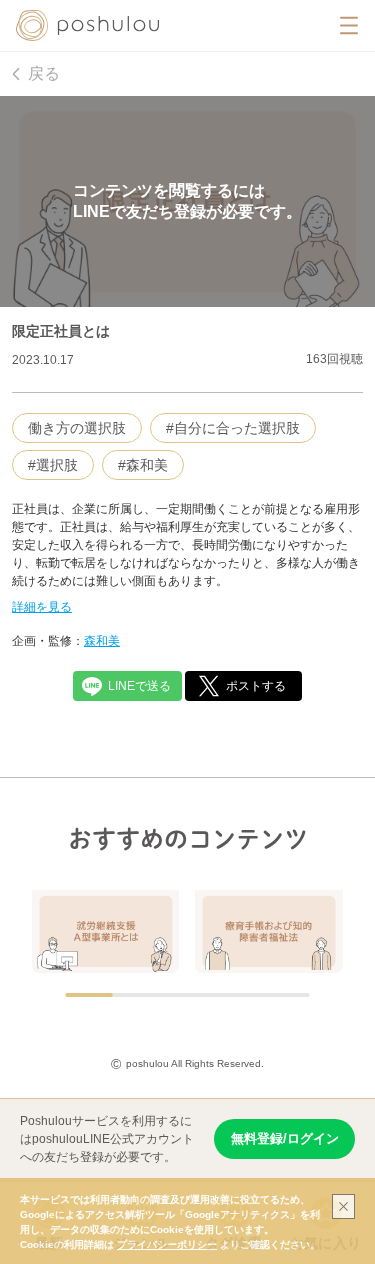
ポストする (256, 686)
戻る (44, 73)
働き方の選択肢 (77, 428)
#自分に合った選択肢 (233, 428)
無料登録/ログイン (285, 1138)
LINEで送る (139, 686)
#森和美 (143, 465)
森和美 (102, 641)
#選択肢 (53, 465)
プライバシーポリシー (167, 1244)
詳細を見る (42, 607)
